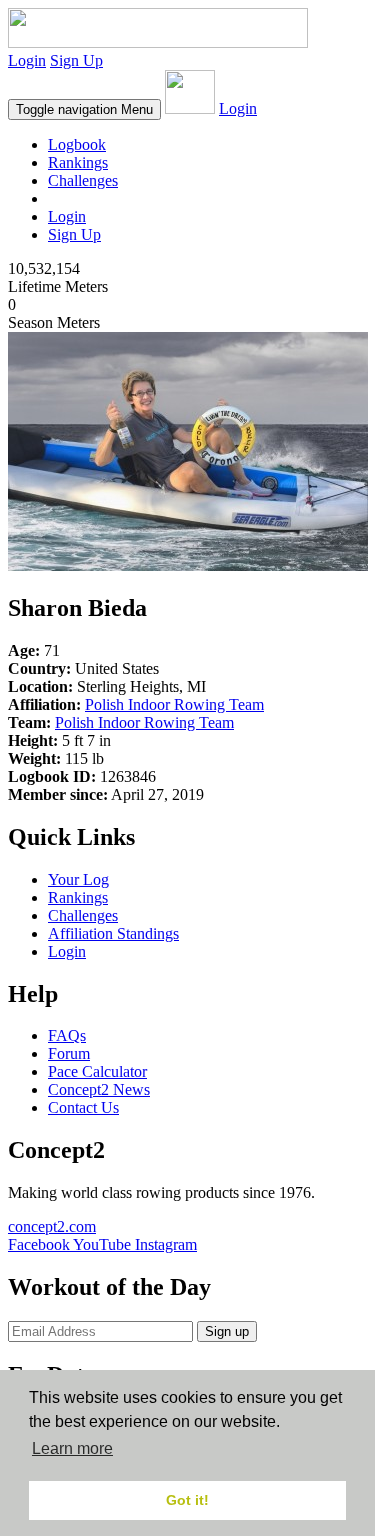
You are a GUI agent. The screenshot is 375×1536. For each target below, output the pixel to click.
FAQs (67, 1035)
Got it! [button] (187, 1500)
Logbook (77, 144)
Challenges (83, 180)
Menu (84, 109)
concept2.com (52, 1226)
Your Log (78, 879)
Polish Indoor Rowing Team (174, 704)
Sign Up (76, 60)
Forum (69, 1053)
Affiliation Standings (113, 933)
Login (27, 60)
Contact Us (83, 1107)
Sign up (227, 1331)
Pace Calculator (97, 1071)
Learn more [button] (72, 1448)
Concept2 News (99, 1089)
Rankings (78, 162)
